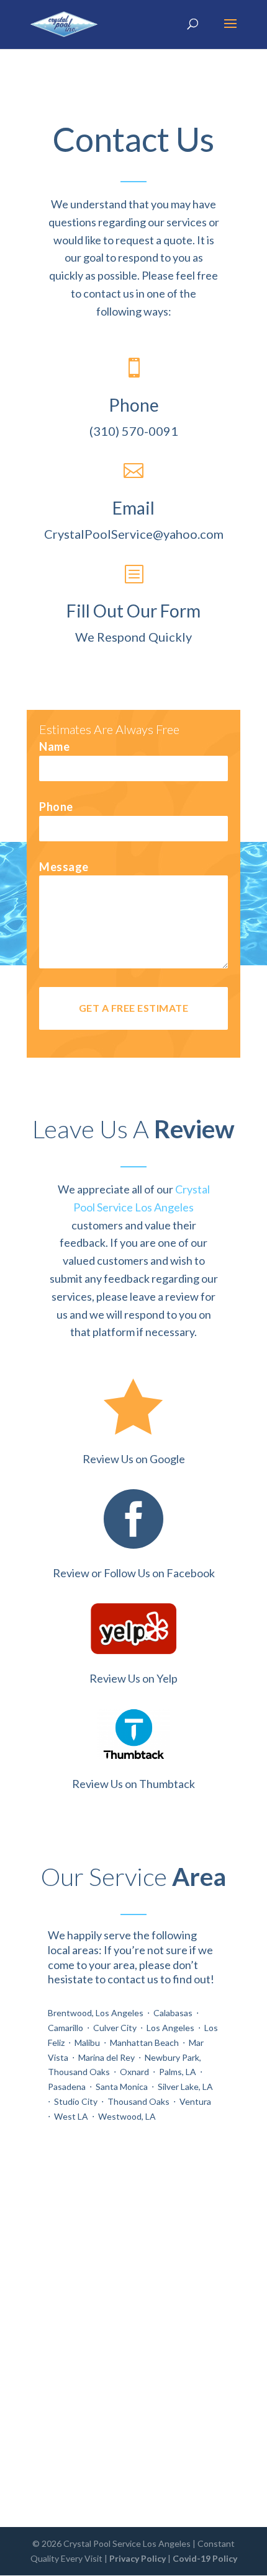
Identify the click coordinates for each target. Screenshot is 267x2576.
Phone (56, 807)
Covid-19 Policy (205, 2558)
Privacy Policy (138, 2558)
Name (54, 746)
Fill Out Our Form (133, 611)
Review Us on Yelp (133, 1678)
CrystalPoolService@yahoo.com (134, 534)
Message (64, 867)
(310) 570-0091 (134, 431)
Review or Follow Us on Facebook (134, 1573)
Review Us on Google (134, 1459)
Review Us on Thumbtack (133, 1784)
